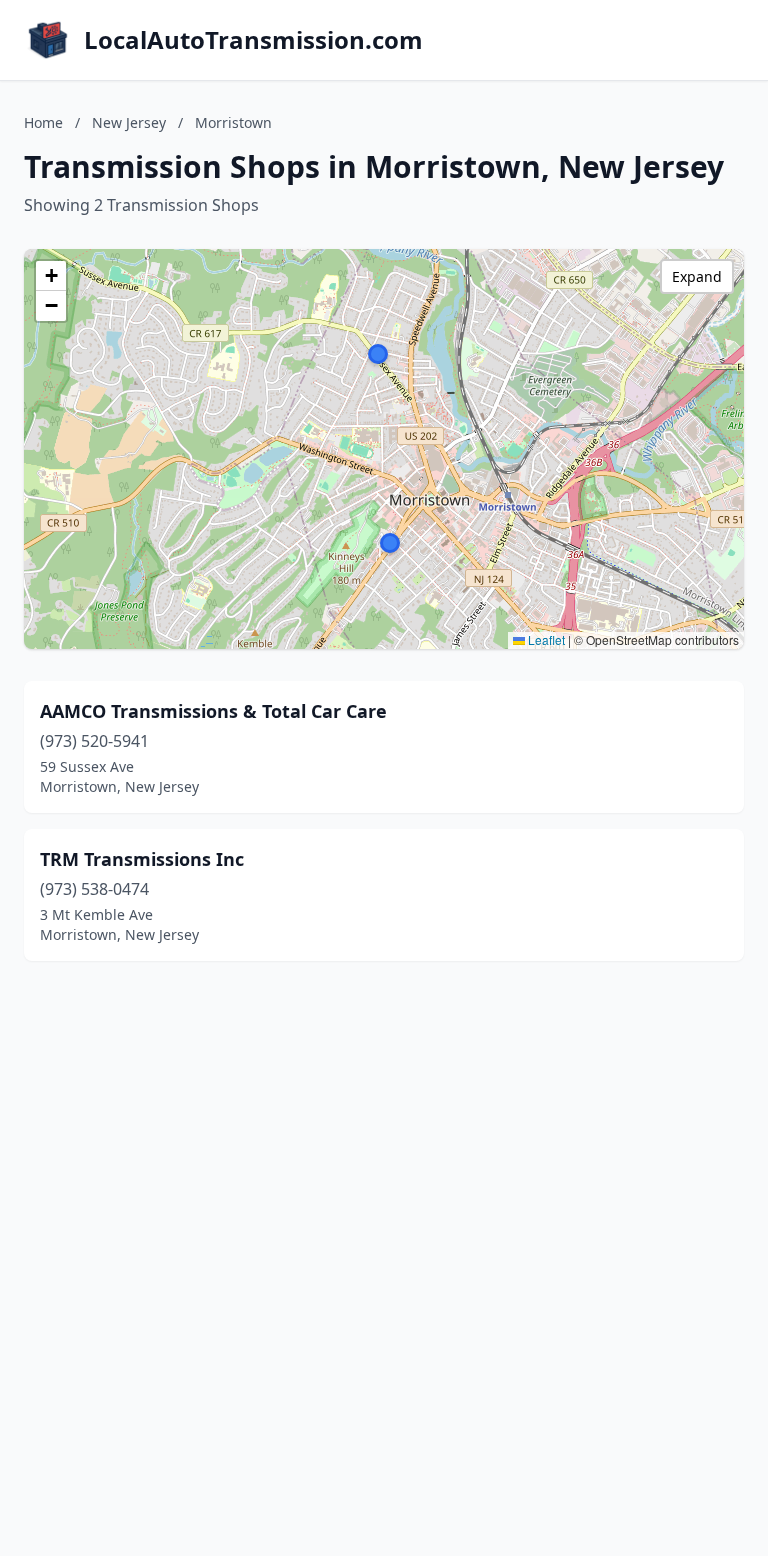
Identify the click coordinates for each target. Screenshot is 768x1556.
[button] (378, 354)
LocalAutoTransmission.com (253, 40)
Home (43, 122)
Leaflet (545, 639)
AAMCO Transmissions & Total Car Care (213, 711)
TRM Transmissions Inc (142, 859)
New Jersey (129, 122)
